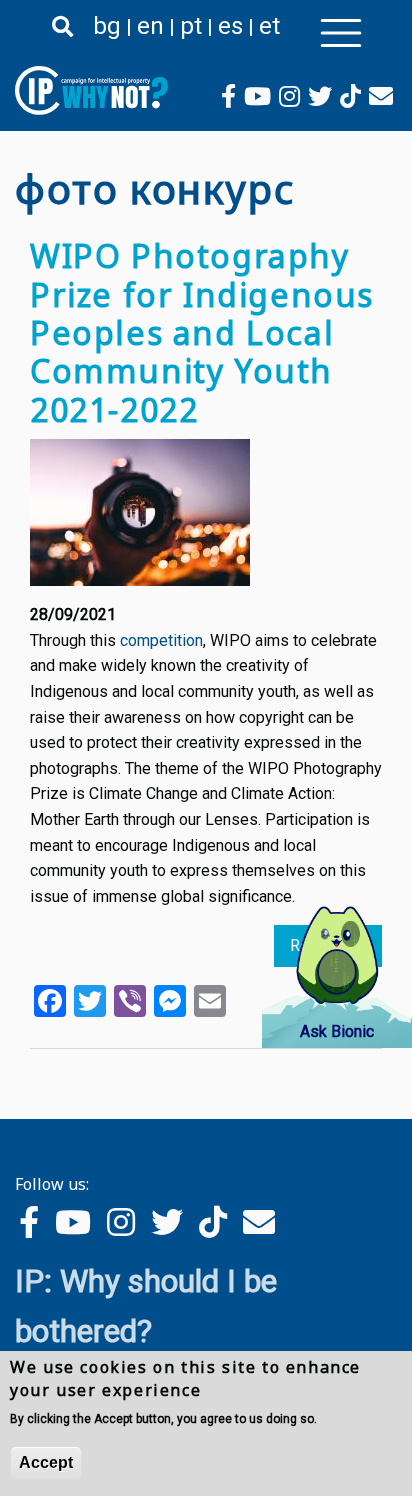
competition (161, 640)
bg (107, 26)
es (230, 26)
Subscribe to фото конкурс (23, 1087)
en (150, 26)
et (269, 26)
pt (191, 26)
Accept (46, 1462)
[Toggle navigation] (341, 33)
